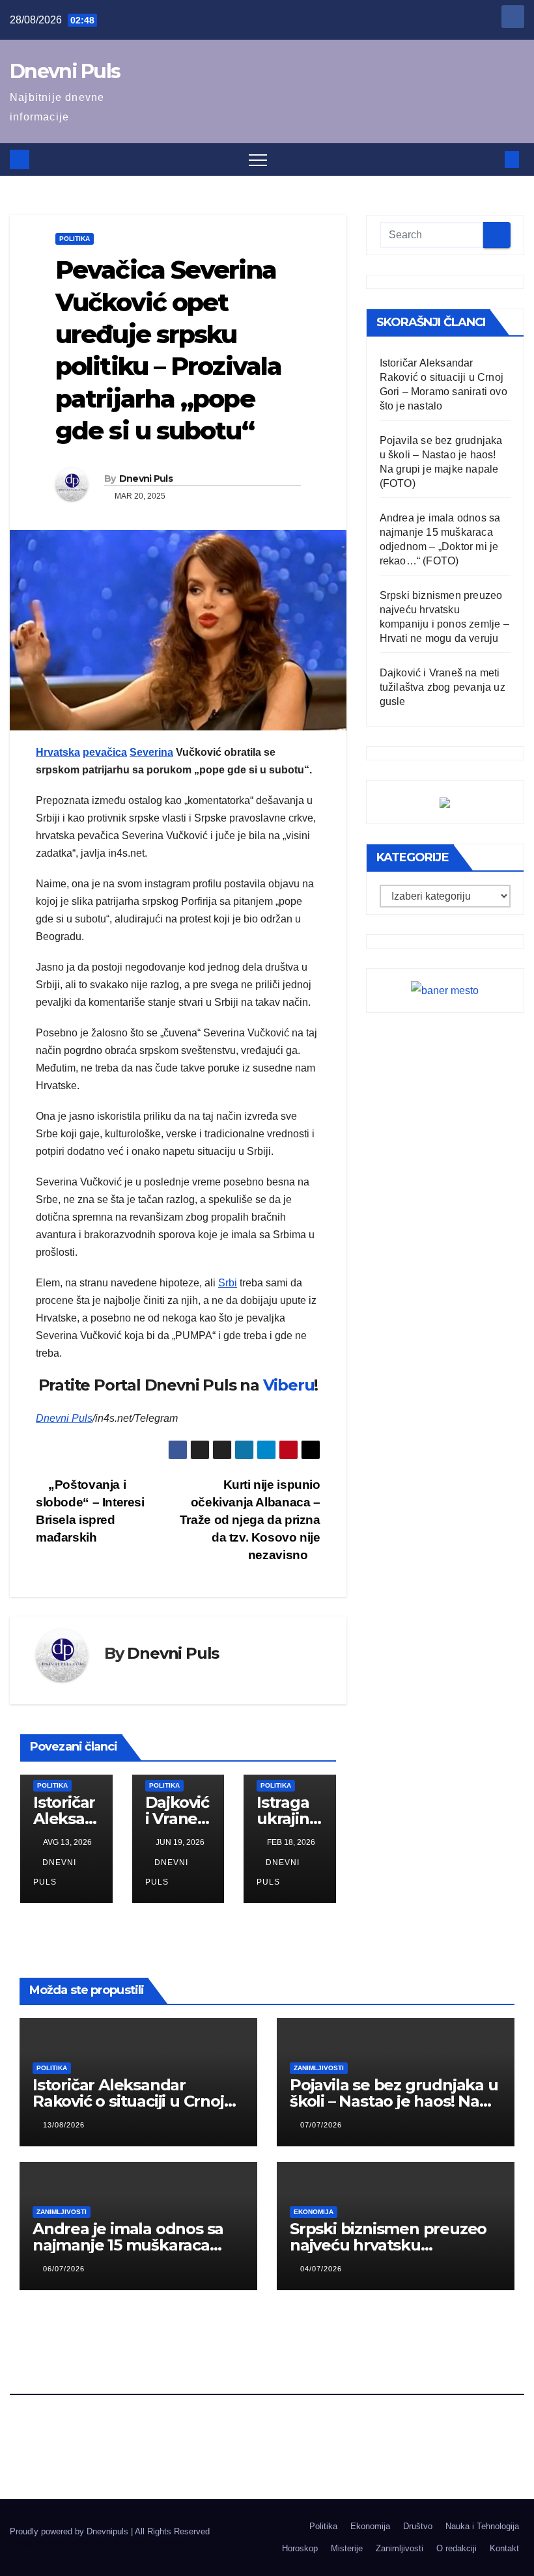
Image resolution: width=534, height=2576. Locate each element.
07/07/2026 (321, 2125)
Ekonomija (314, 2212)
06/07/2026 (64, 2269)
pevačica (105, 752)
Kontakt (504, 2548)
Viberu (289, 1385)
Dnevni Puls (65, 71)
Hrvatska (58, 752)
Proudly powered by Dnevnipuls (70, 2531)
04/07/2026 (321, 2269)
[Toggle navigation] (258, 159)
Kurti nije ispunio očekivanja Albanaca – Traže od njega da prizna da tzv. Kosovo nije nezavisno (250, 1520)
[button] (490, 159)
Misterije (347, 2548)
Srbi (228, 1283)
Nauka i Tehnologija (482, 2526)
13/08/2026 (64, 2125)
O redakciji (457, 2548)
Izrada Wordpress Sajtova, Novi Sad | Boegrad (98, 2543)
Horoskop (300, 2548)
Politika (75, 239)
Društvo (418, 2526)
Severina (151, 752)
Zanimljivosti (319, 2068)
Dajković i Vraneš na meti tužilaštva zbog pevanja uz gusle (443, 687)
